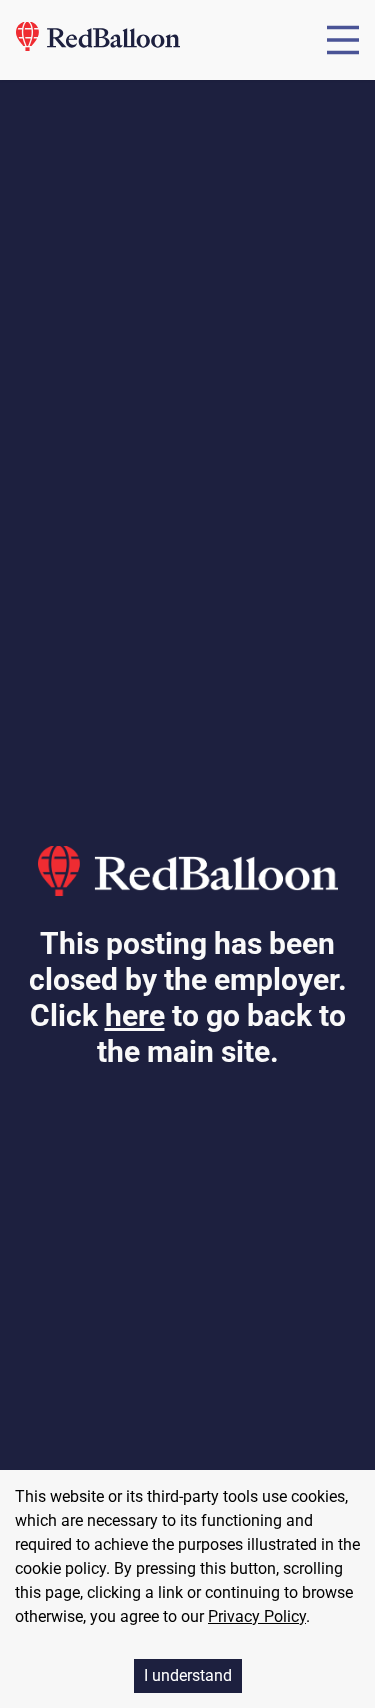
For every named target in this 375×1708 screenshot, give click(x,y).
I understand (188, 1675)
